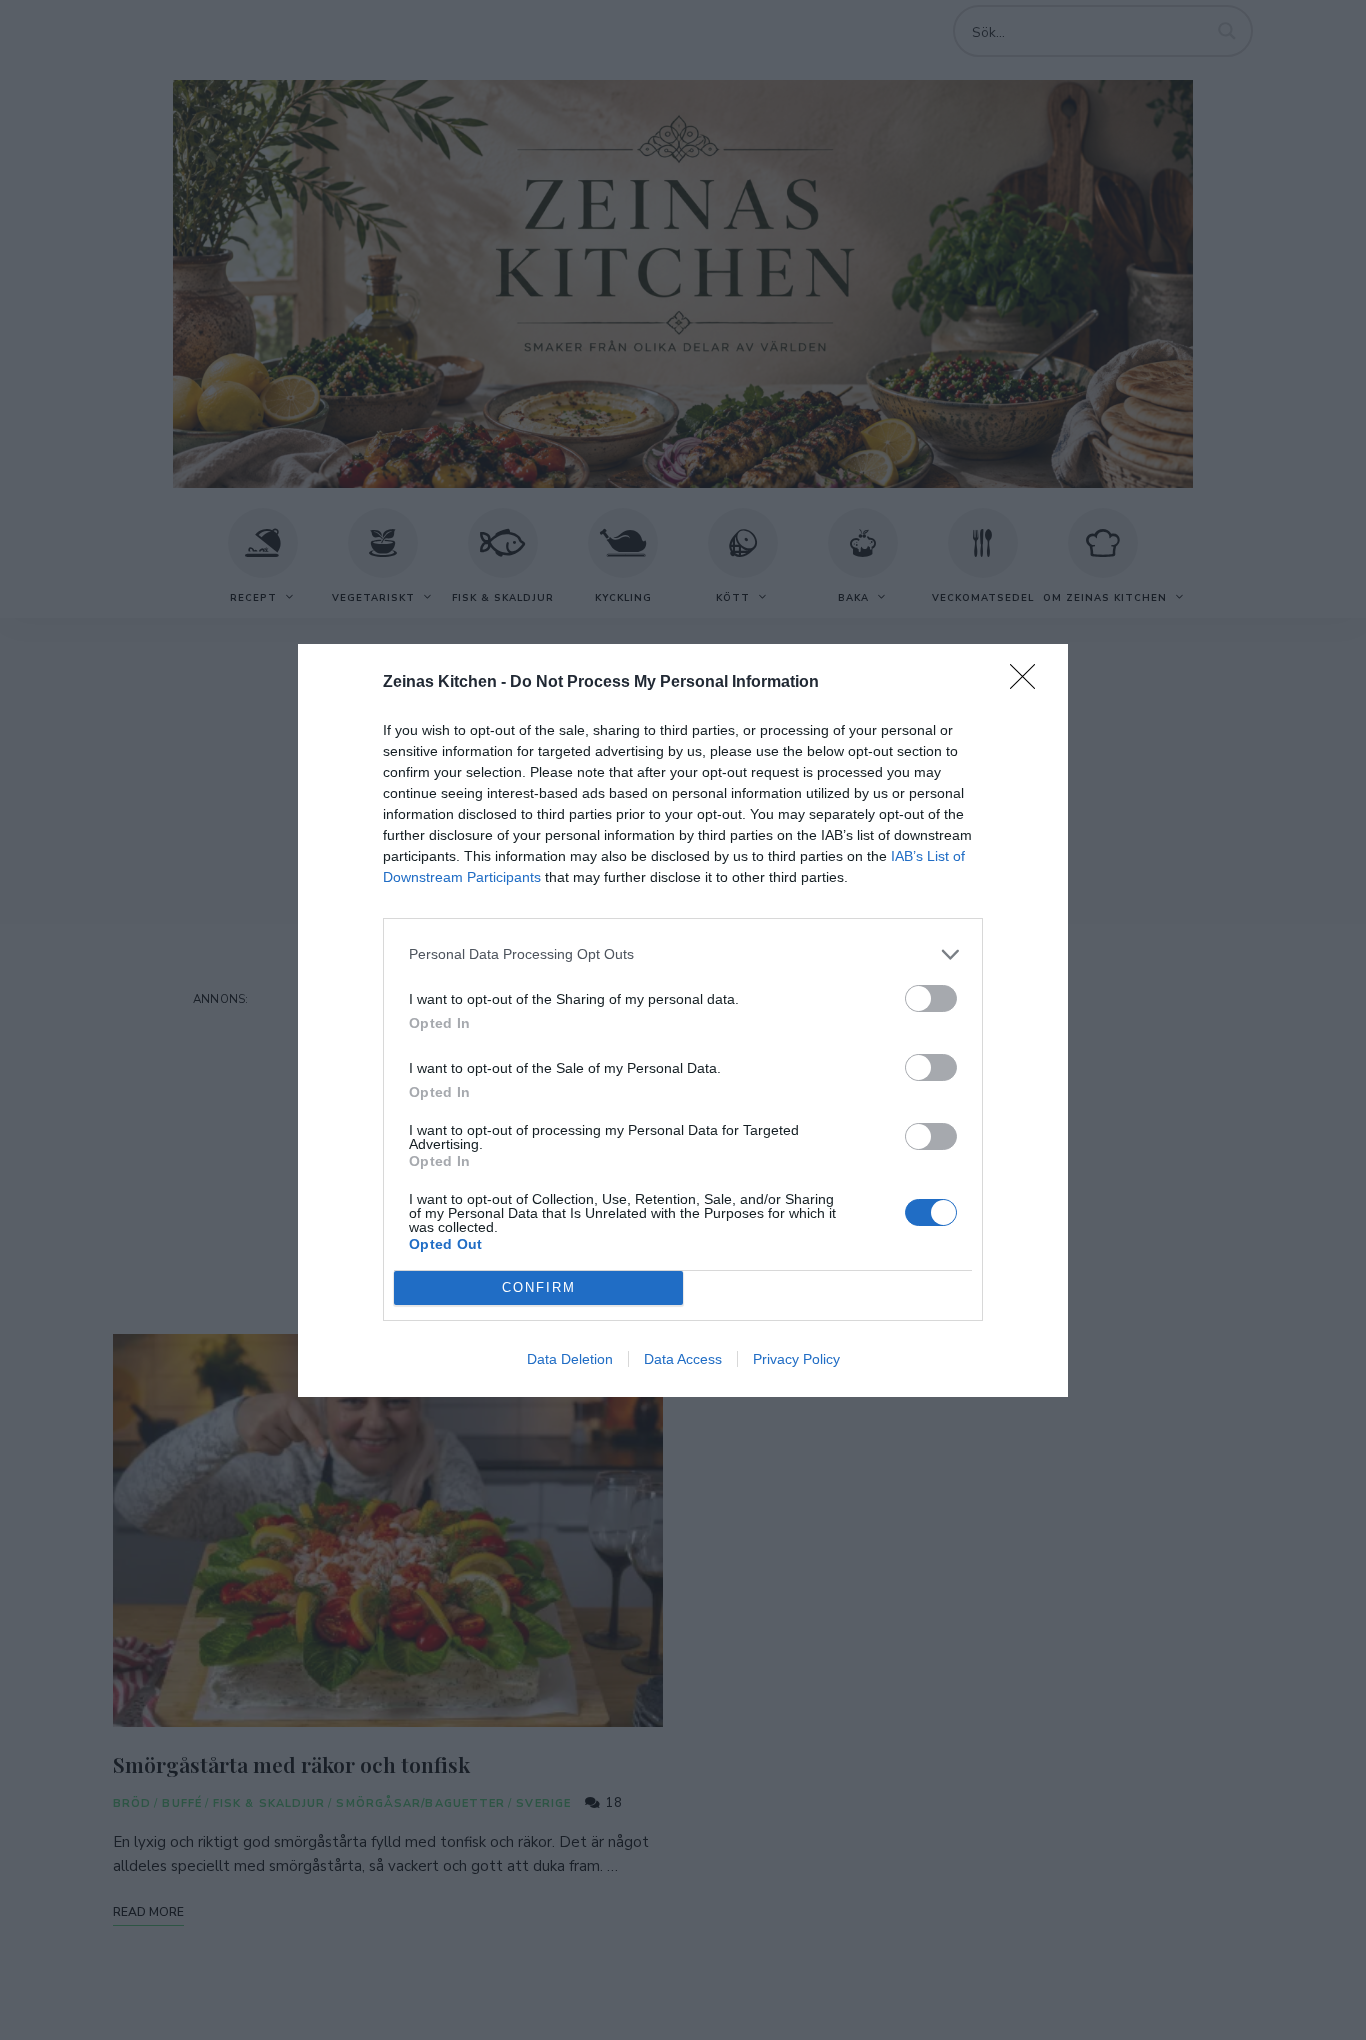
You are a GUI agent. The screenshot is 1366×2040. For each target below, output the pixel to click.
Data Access (683, 1359)
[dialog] (683, 1020)
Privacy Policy (796, 1359)
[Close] (1029, 683)
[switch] (931, 998)
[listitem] (683, 954)
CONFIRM (539, 1287)
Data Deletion (570, 1359)
